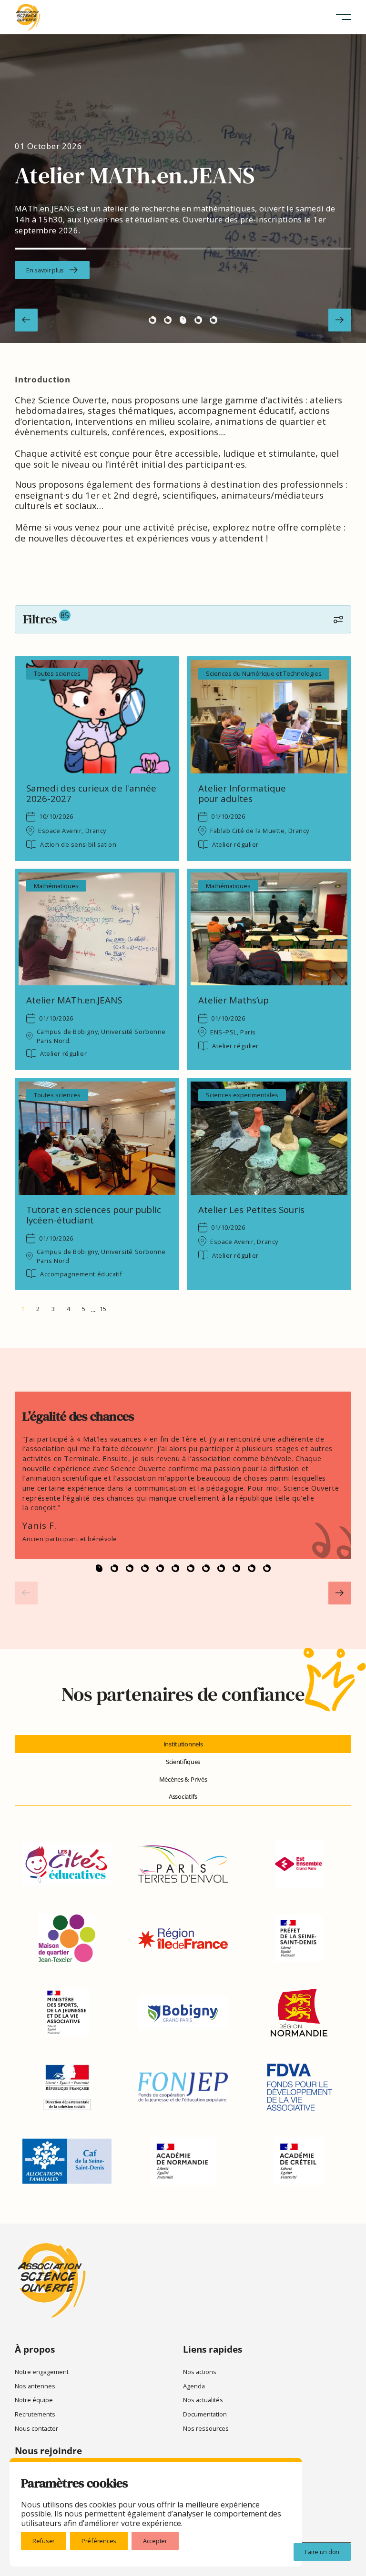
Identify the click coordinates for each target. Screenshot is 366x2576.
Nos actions (200, 2372)
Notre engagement (42, 2372)
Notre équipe (34, 2400)
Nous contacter (36, 2428)
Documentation (205, 2414)
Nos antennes (35, 2386)
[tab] (183, 1744)
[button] (344, 17)
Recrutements (35, 2414)
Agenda (194, 2386)
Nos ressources (206, 2428)
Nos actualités (203, 2400)
